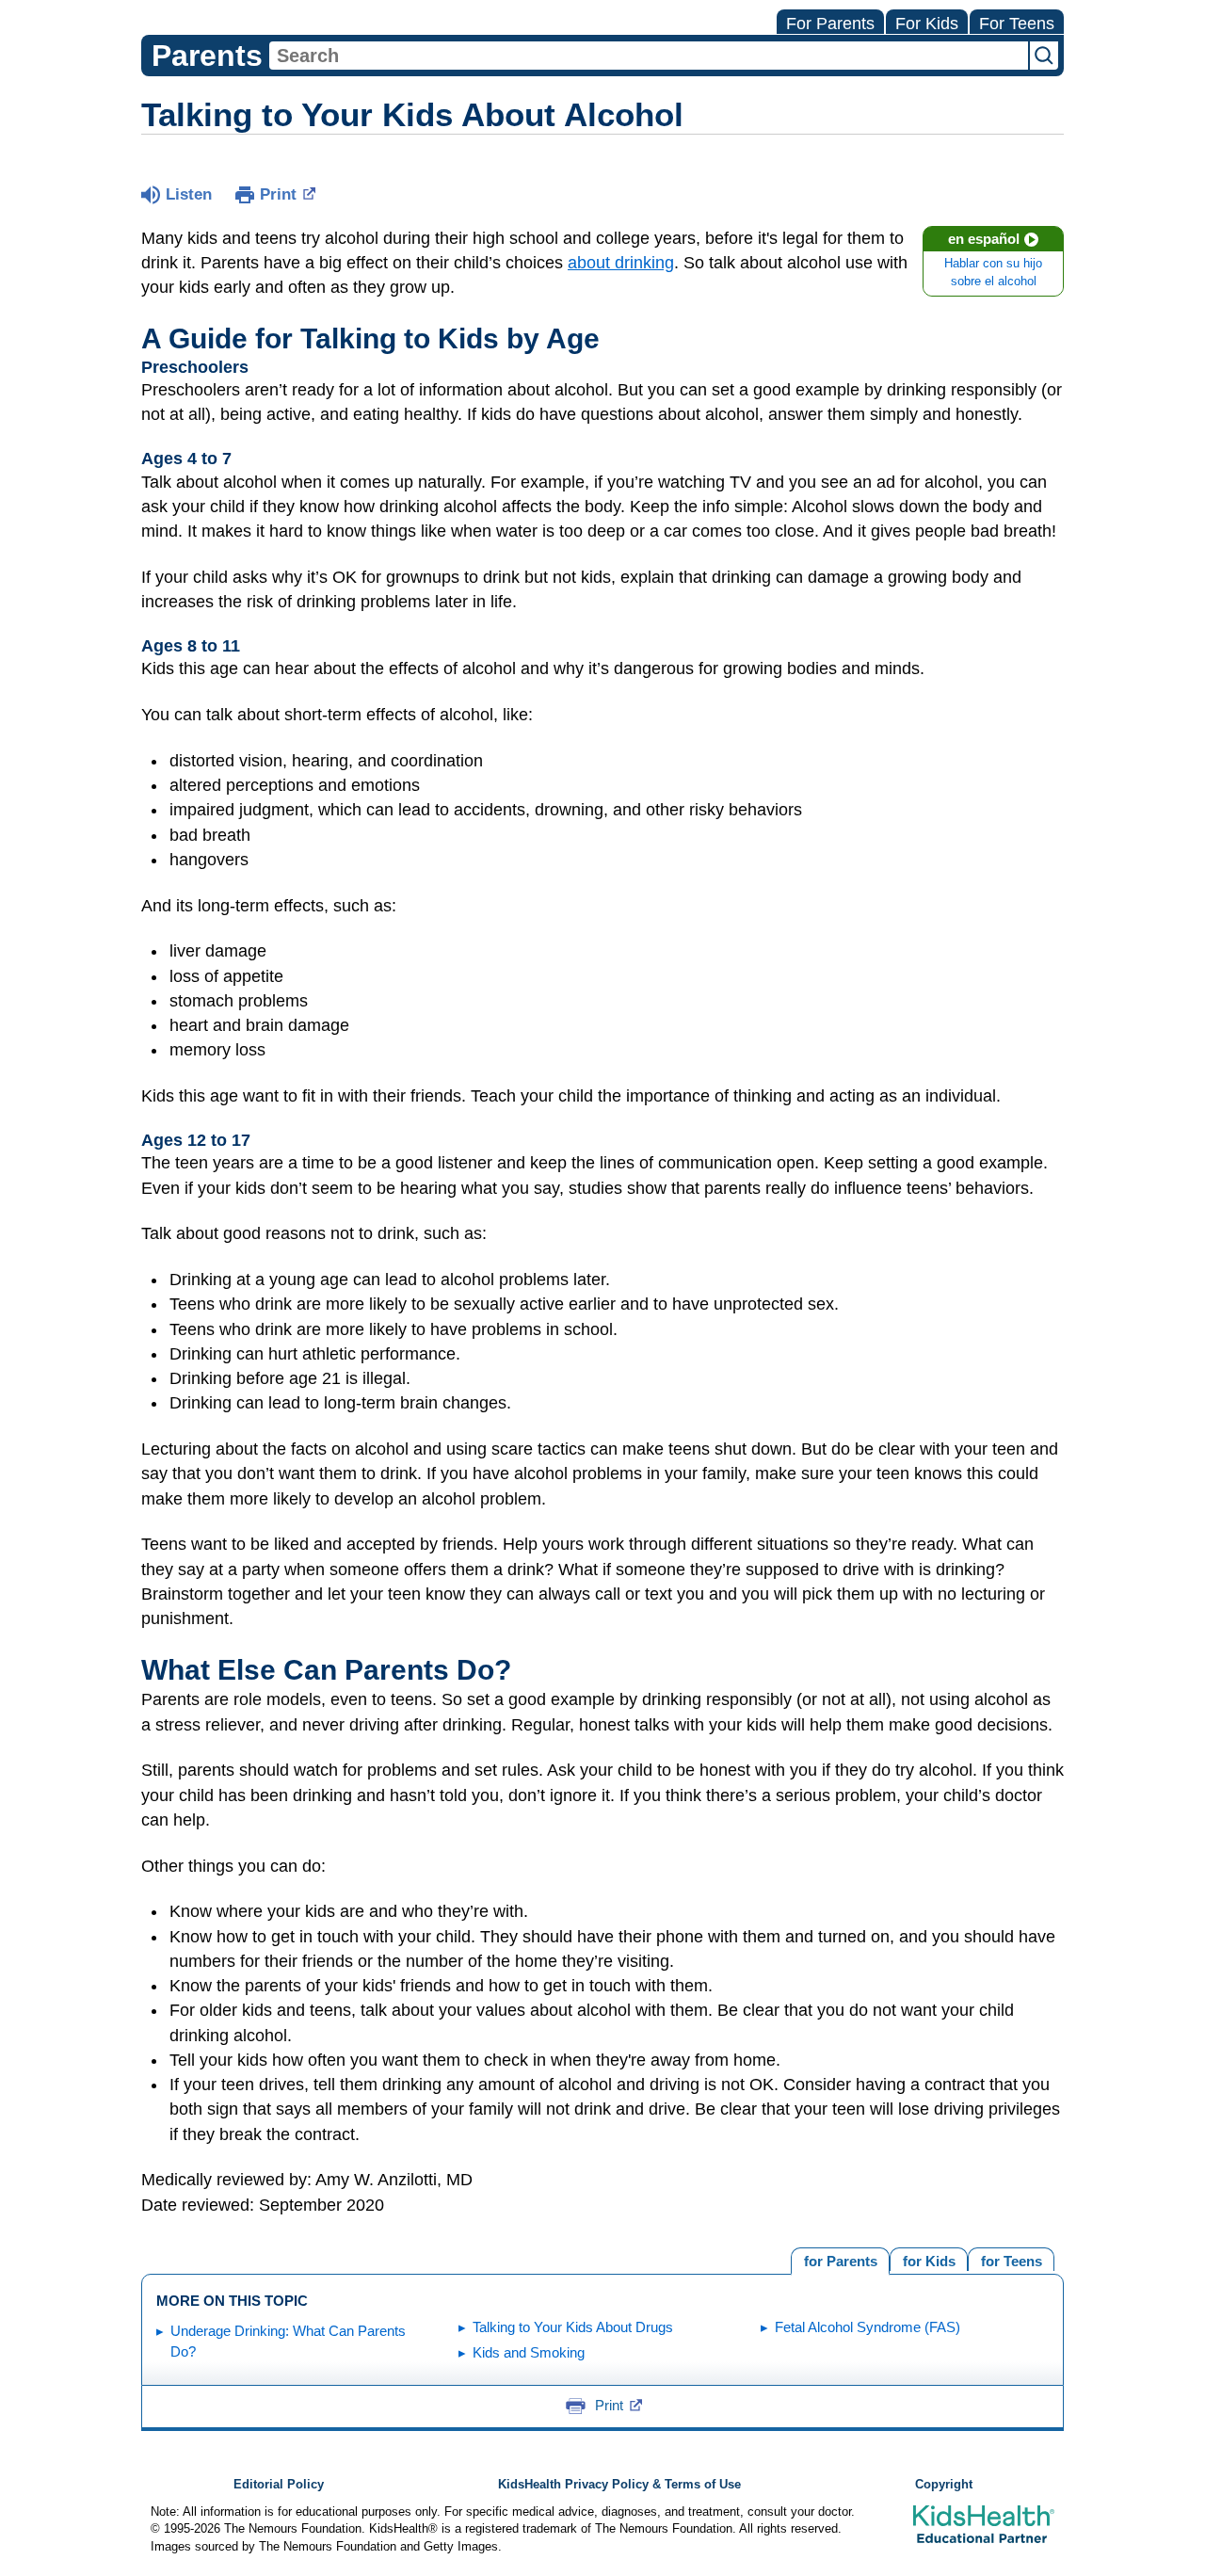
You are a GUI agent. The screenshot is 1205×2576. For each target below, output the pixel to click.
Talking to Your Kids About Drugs (573, 2327)
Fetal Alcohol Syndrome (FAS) (868, 2327)
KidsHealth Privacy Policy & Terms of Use (619, 2485)
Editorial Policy (279, 2485)
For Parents (830, 24)
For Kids (927, 24)
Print (278, 194)
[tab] (1011, 2259)
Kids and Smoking (529, 2352)
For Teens (1017, 24)
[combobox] (649, 56)
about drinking (621, 263)
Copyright (944, 2485)
